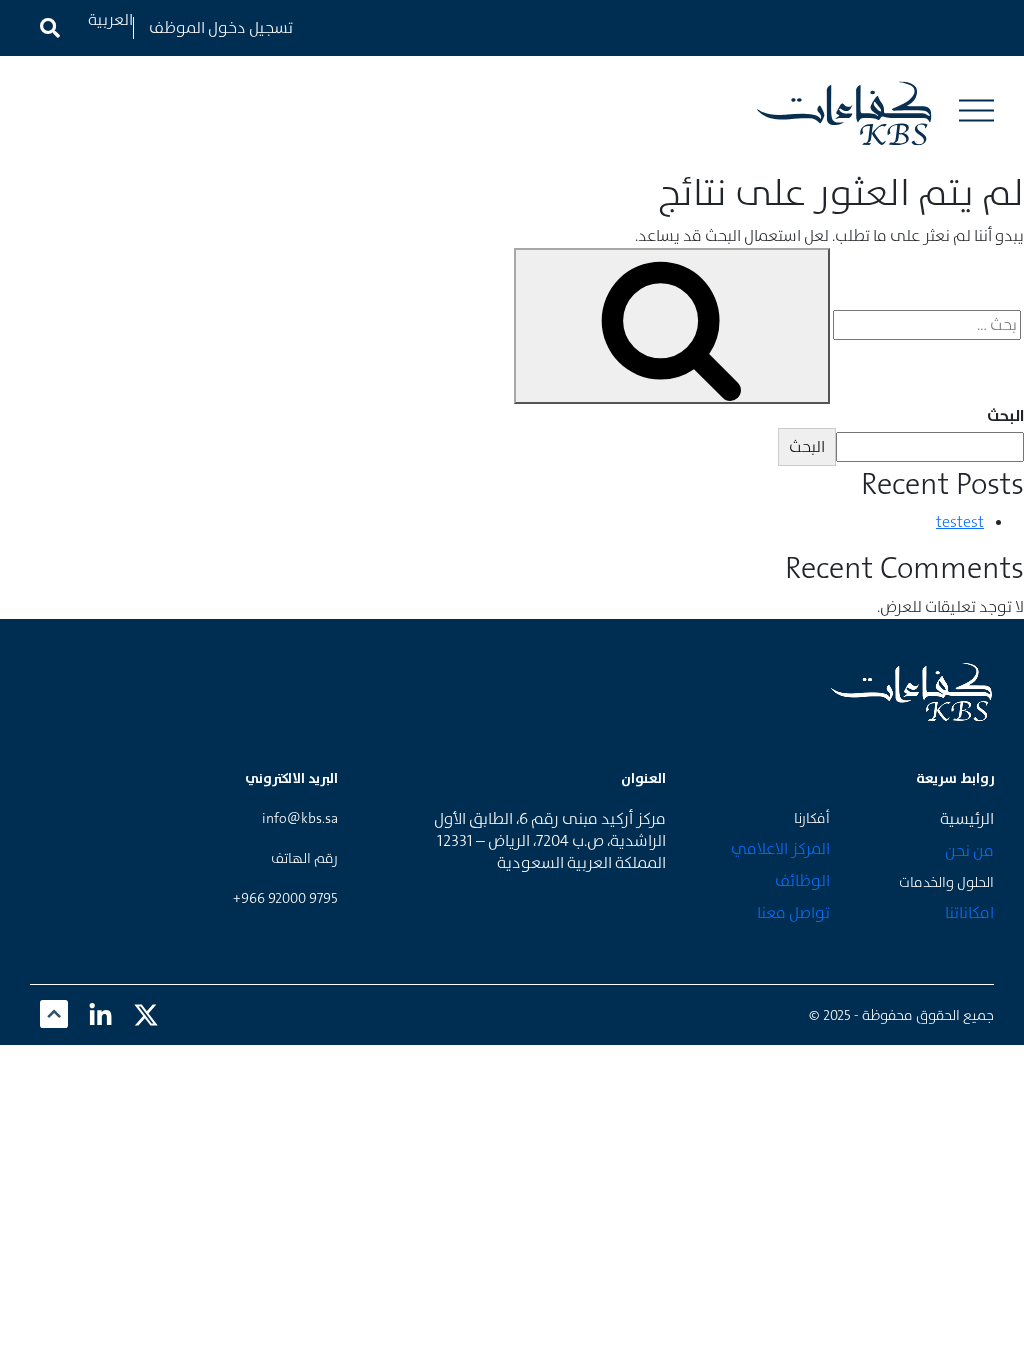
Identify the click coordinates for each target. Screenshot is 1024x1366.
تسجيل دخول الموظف (221, 27)
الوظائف (802, 880)
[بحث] (672, 326)
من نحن (969, 850)
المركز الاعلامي (780, 848)
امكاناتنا (969, 912)
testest (960, 521)
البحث (1005, 415)
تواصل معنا (793, 912)
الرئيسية (967, 818)
